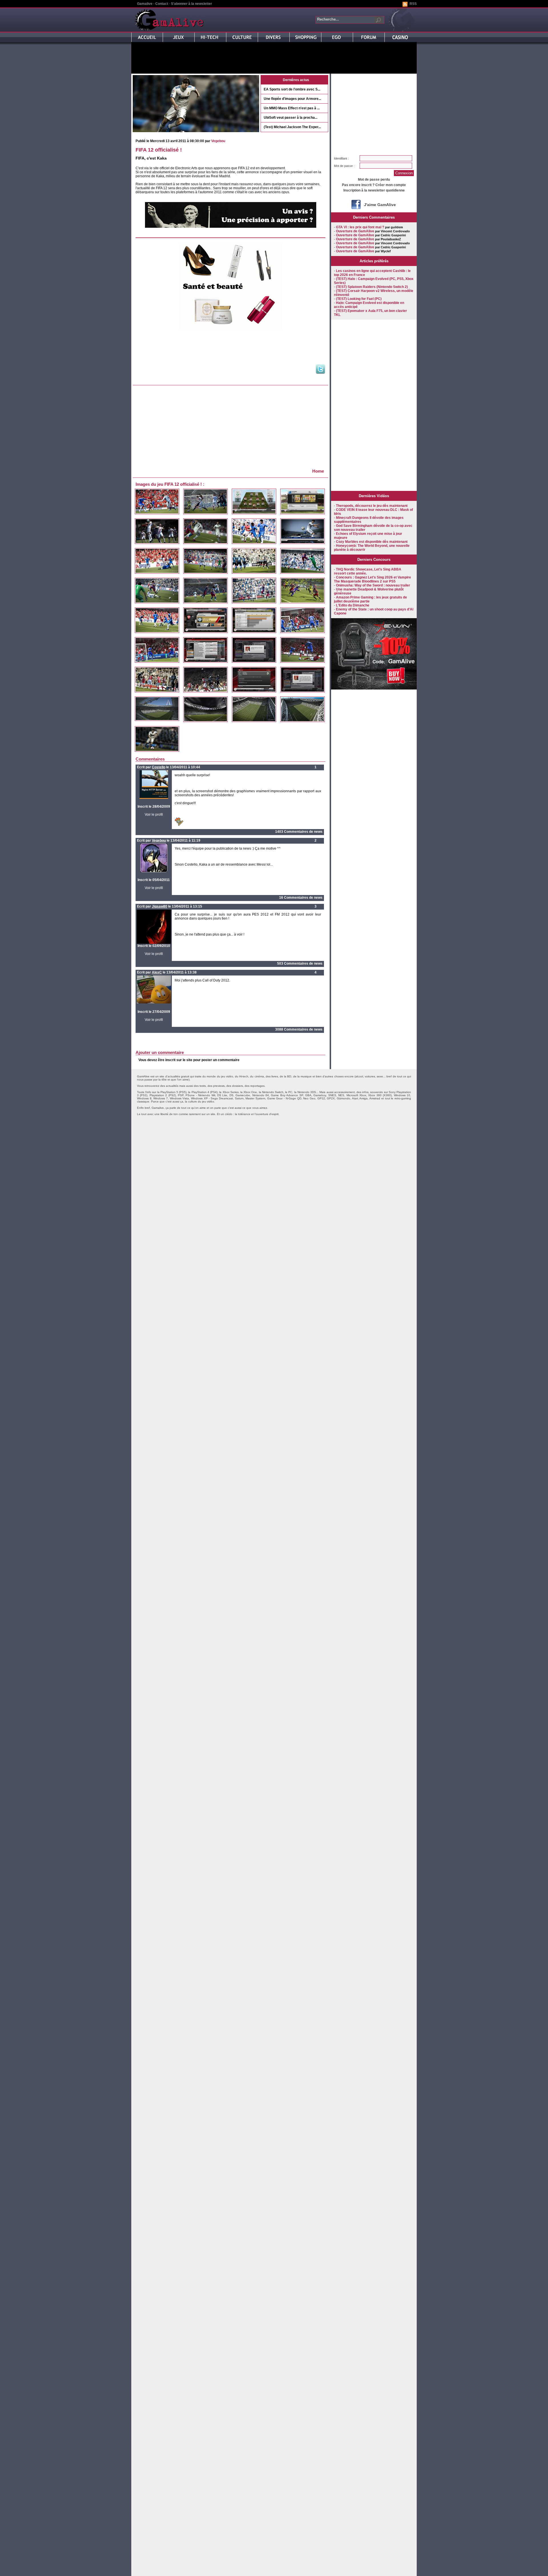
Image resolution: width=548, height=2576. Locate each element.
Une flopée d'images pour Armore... (292, 99)
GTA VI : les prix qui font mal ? (360, 227)
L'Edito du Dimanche (353, 605)
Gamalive (145, 4)
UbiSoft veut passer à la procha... (291, 118)
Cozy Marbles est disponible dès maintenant (372, 542)
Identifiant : (341, 158)
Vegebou (218, 141)
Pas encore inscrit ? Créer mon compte (374, 185)
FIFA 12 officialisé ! (159, 150)
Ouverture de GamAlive (355, 231)
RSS (413, 4)
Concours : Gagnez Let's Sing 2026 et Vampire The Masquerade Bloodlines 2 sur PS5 (372, 579)
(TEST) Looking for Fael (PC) (359, 299)
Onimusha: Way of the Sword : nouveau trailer (373, 585)
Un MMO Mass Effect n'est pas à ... (292, 108)
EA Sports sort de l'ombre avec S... (292, 89)
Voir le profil (154, 815)
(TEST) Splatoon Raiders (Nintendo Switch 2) (372, 287)
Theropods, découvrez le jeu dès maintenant (372, 506)
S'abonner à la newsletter (192, 4)
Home (318, 471)
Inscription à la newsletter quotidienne (374, 190)
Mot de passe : (344, 166)
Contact (162, 4)
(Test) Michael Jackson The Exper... (292, 127)
